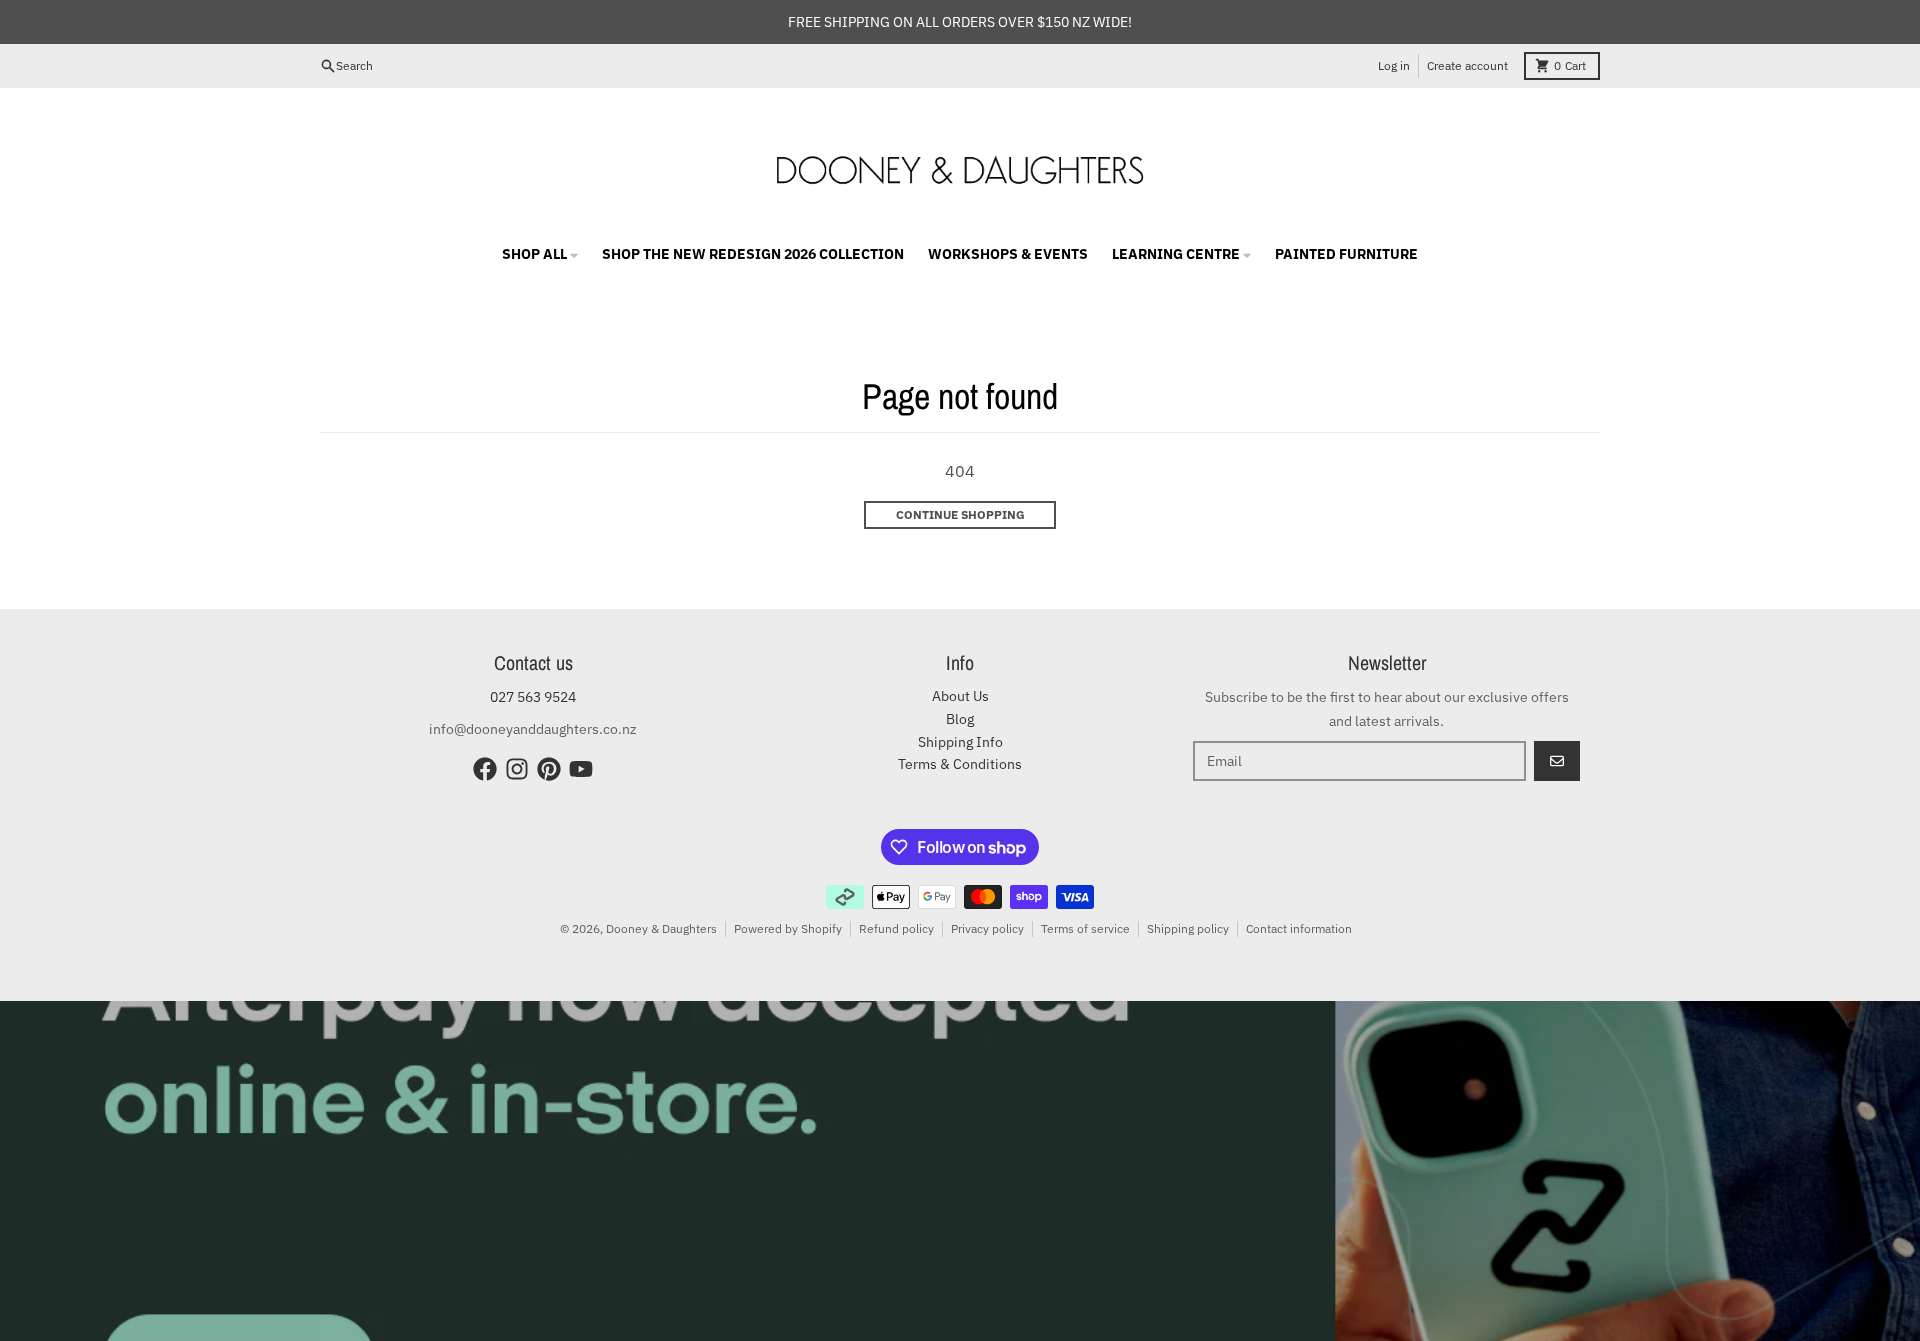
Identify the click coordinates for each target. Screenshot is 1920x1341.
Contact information (1299, 928)
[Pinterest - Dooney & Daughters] (549, 769)
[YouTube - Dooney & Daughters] (581, 769)
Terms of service (1085, 928)
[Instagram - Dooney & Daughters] (517, 769)
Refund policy (896, 928)
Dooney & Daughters (661, 928)
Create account (1467, 65)
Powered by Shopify (788, 928)
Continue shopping (960, 514)
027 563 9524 (533, 697)
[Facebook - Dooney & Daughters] (485, 769)
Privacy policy (987, 928)
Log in (1394, 65)
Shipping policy (1188, 928)
